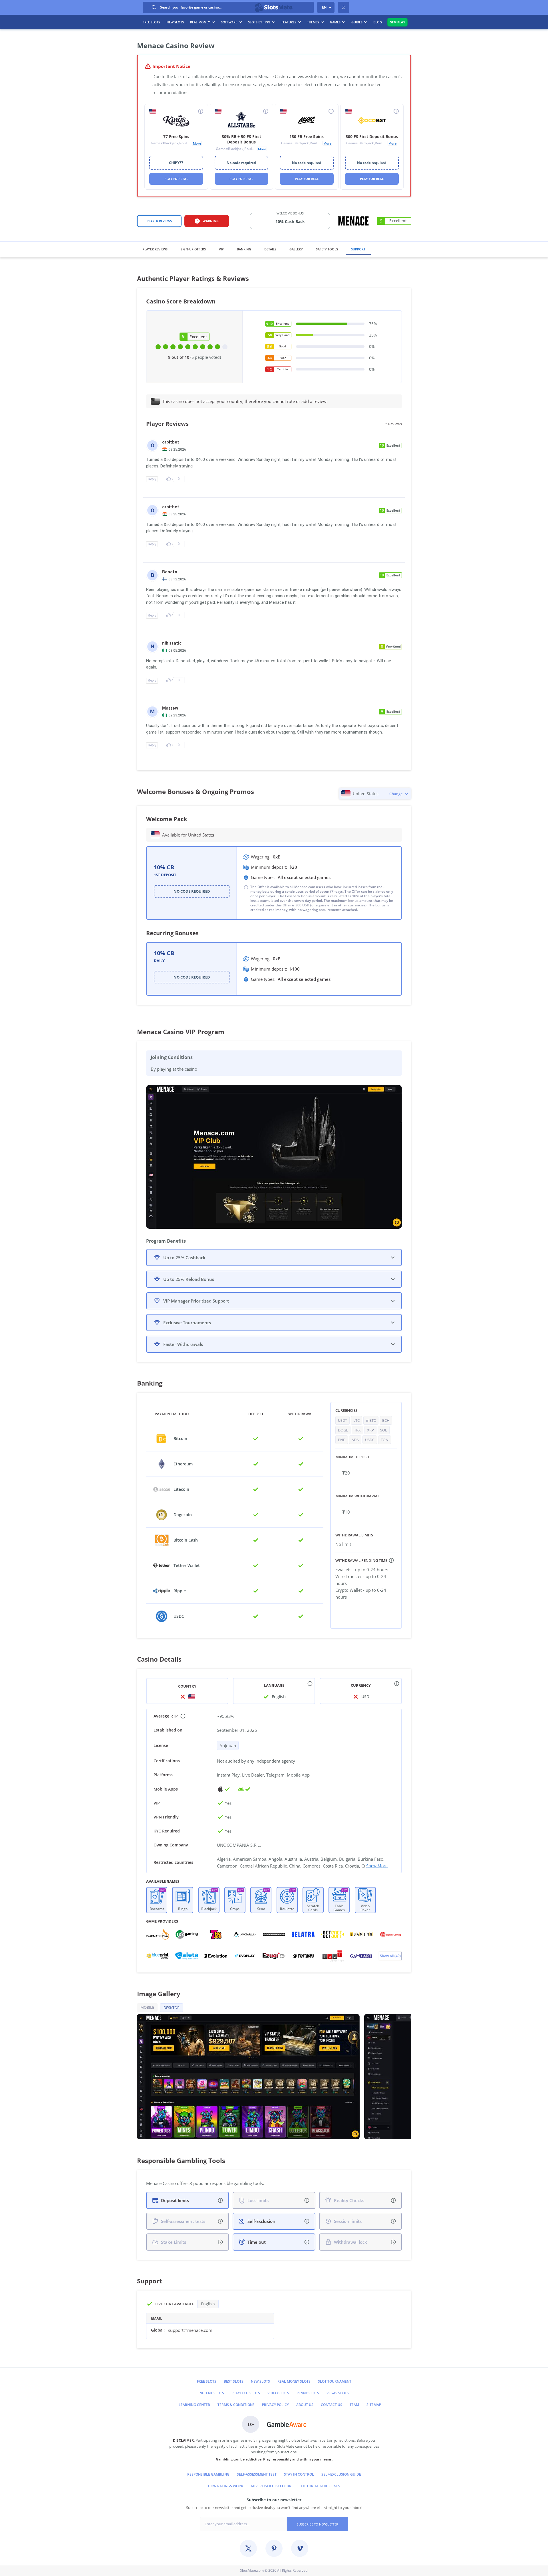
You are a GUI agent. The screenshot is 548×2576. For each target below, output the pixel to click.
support (358, 249)
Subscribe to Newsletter (318, 2524)
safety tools (327, 249)
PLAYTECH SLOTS (246, 2393)
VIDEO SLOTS (278, 2393)
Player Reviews (159, 221)
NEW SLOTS (260, 2381)
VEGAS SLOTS (338, 2393)
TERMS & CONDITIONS (236, 2405)
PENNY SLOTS (308, 2393)
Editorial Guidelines (321, 2486)
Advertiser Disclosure (272, 2486)
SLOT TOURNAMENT (335, 2381)
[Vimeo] (300, 2548)
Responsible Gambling (208, 2474)
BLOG (378, 22)
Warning (211, 221)
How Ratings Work (226, 2486)
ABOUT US (305, 2405)
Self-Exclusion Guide (341, 2474)
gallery (296, 249)
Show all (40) (390, 1956)
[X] (248, 2548)
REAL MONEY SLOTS (294, 2381)
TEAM (354, 2405)
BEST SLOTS (234, 2381)
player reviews (155, 249)
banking (244, 249)
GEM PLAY (397, 22)
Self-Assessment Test (257, 2474)
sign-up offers (193, 249)
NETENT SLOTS (212, 2393)
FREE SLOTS (151, 22)
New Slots (175, 22)
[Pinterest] (274, 2548)
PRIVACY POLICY (275, 2405)
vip (221, 249)
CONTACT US (332, 2405)
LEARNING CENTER (194, 2405)
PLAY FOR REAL (176, 179)
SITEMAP (374, 2405)
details (270, 249)
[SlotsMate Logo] (274, 7)
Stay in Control (299, 2474)
